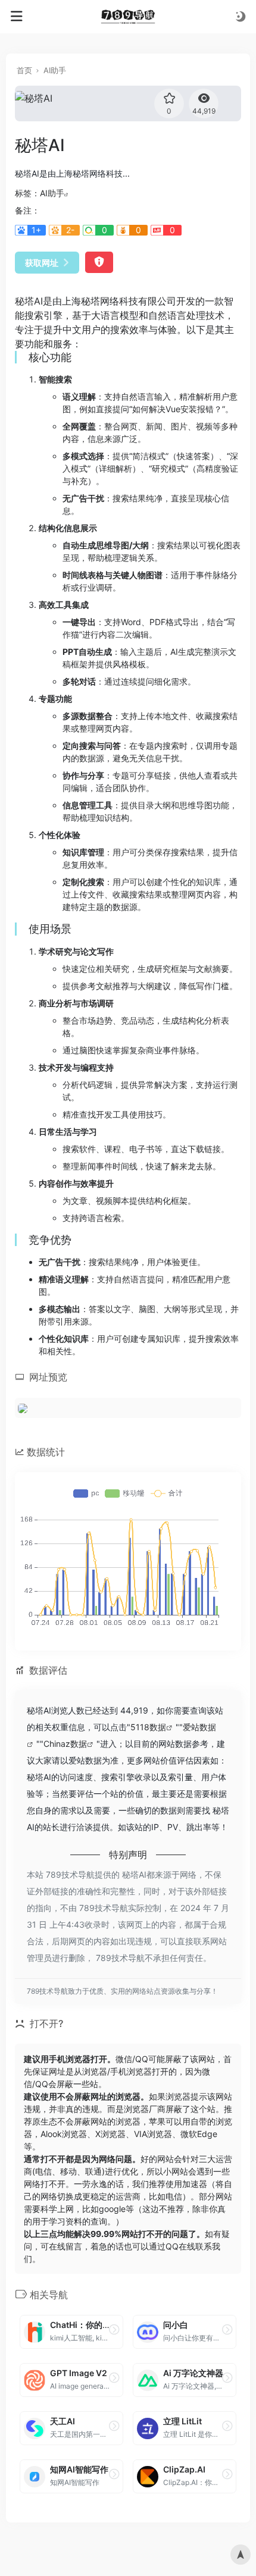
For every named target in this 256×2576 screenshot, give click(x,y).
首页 (24, 70)
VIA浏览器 (153, 2134)
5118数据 (148, 1727)
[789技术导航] (128, 17)
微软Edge (199, 2134)
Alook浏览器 (64, 2134)
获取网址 (42, 263)
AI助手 (55, 70)
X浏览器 (110, 2134)
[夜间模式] (241, 16)
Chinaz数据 (65, 1744)
